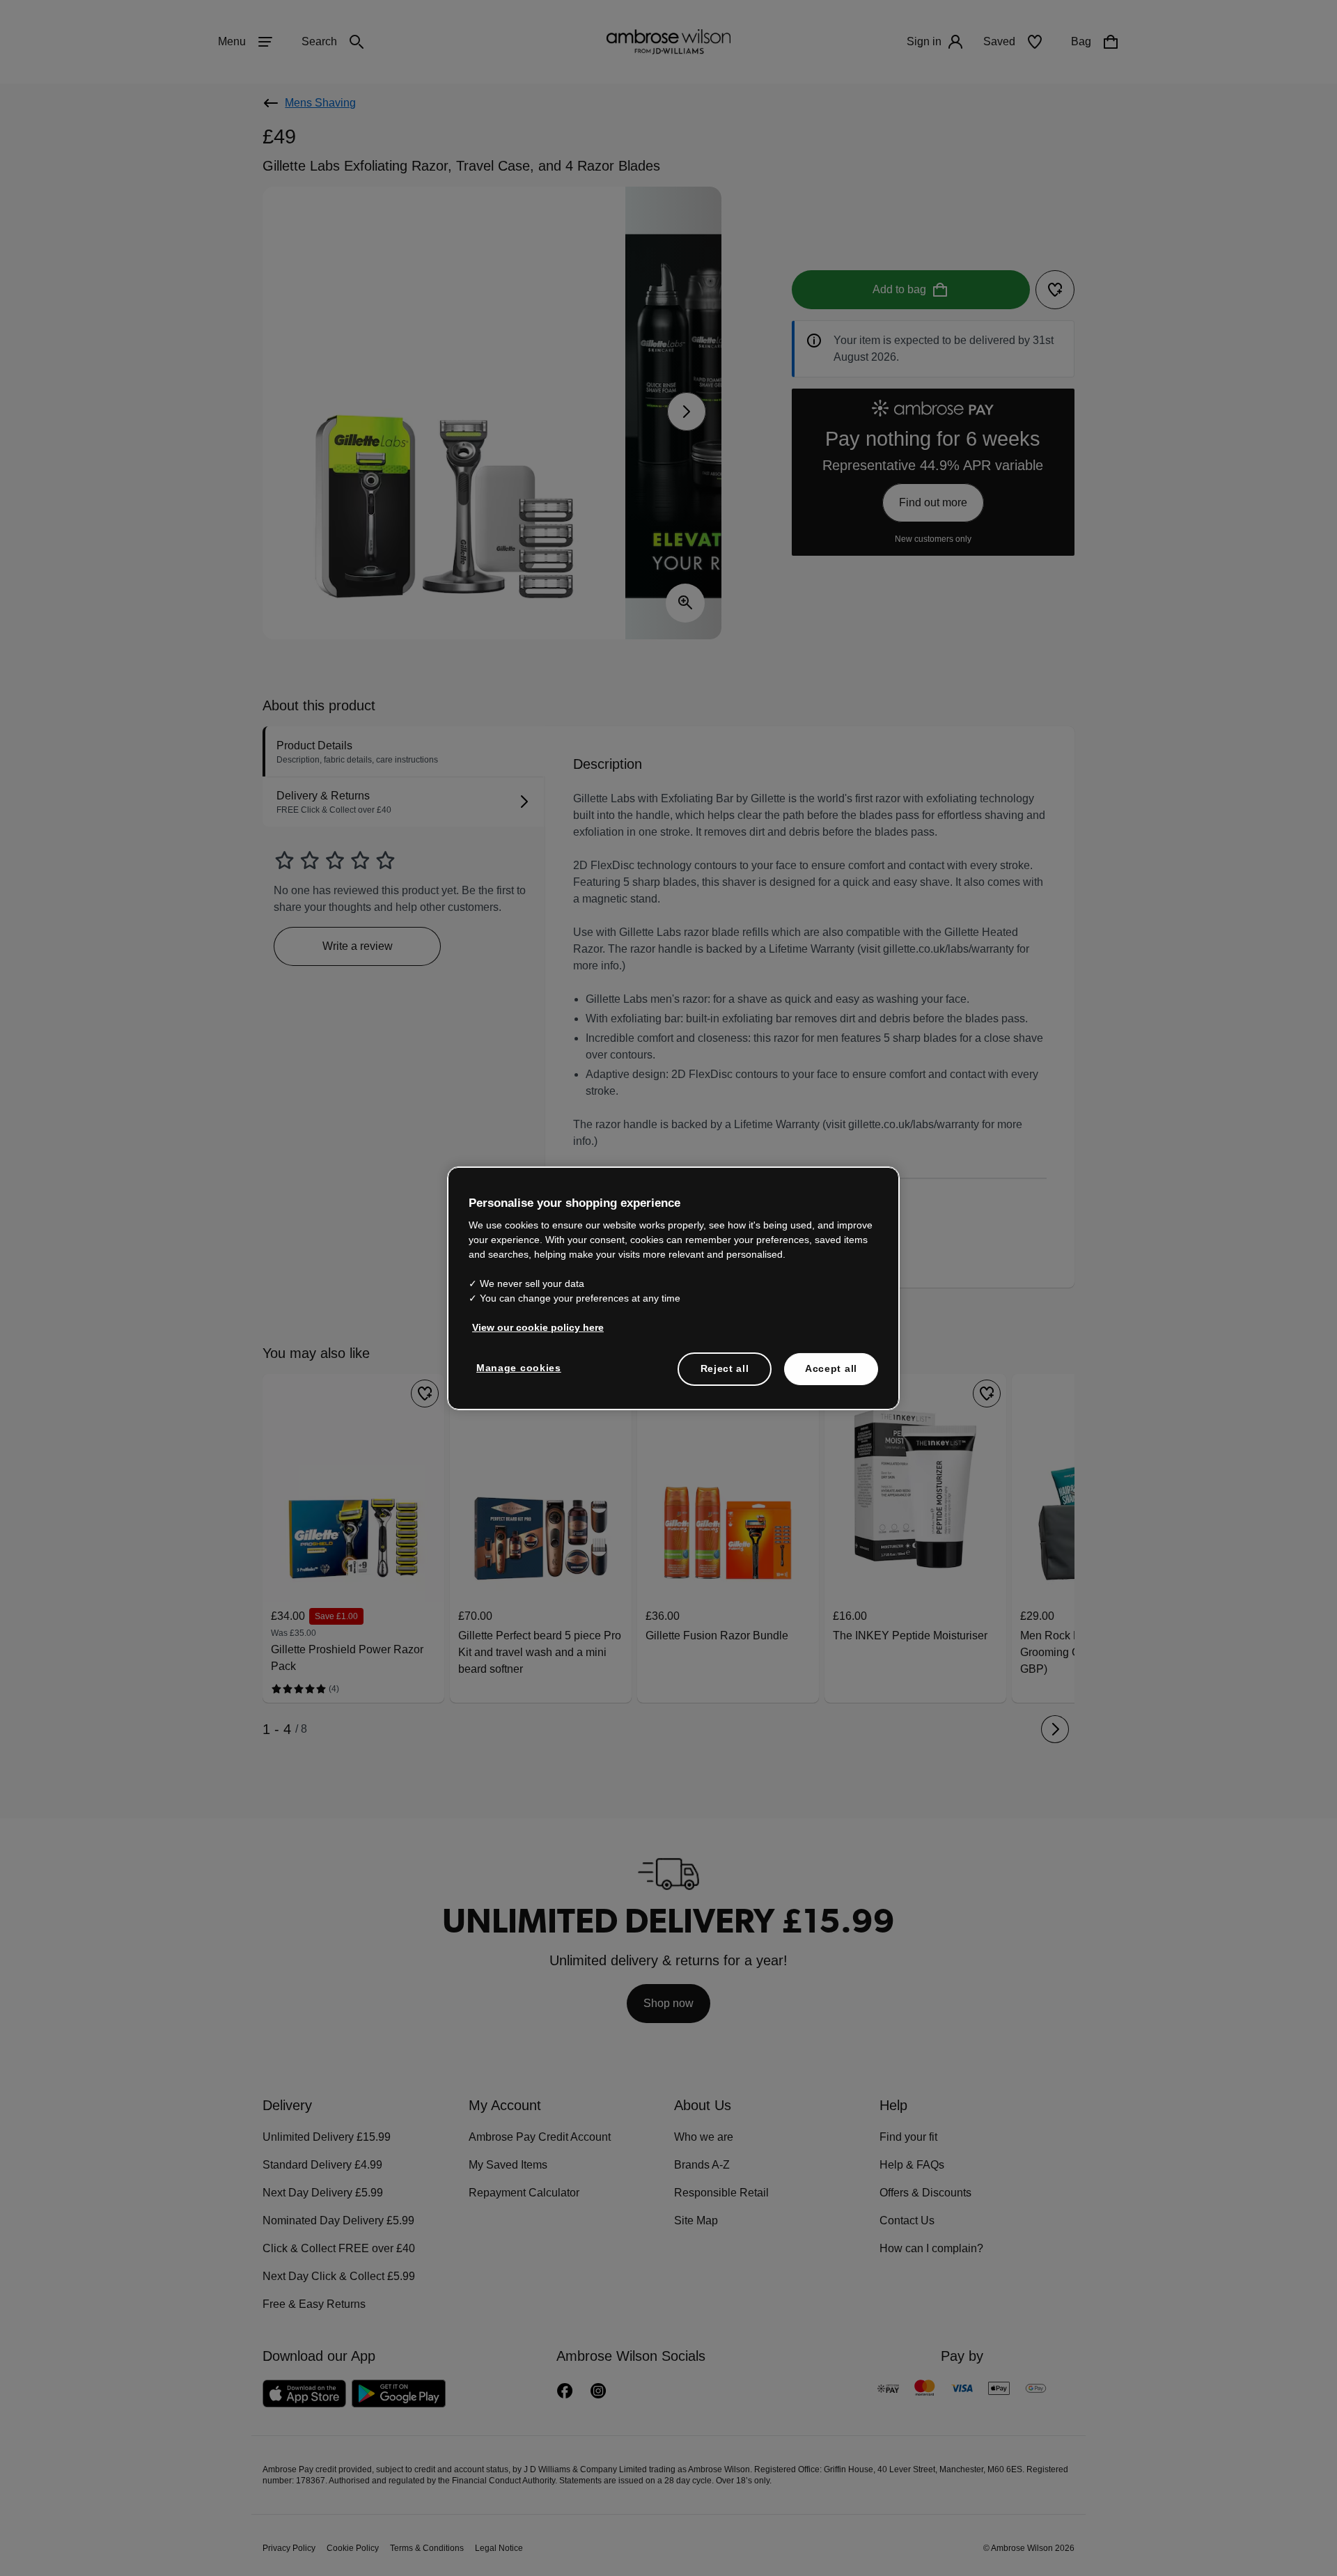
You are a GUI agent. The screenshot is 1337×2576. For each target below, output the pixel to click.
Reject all (725, 1368)
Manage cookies (516, 1368)
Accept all (831, 1368)
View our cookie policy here (532, 1327)
